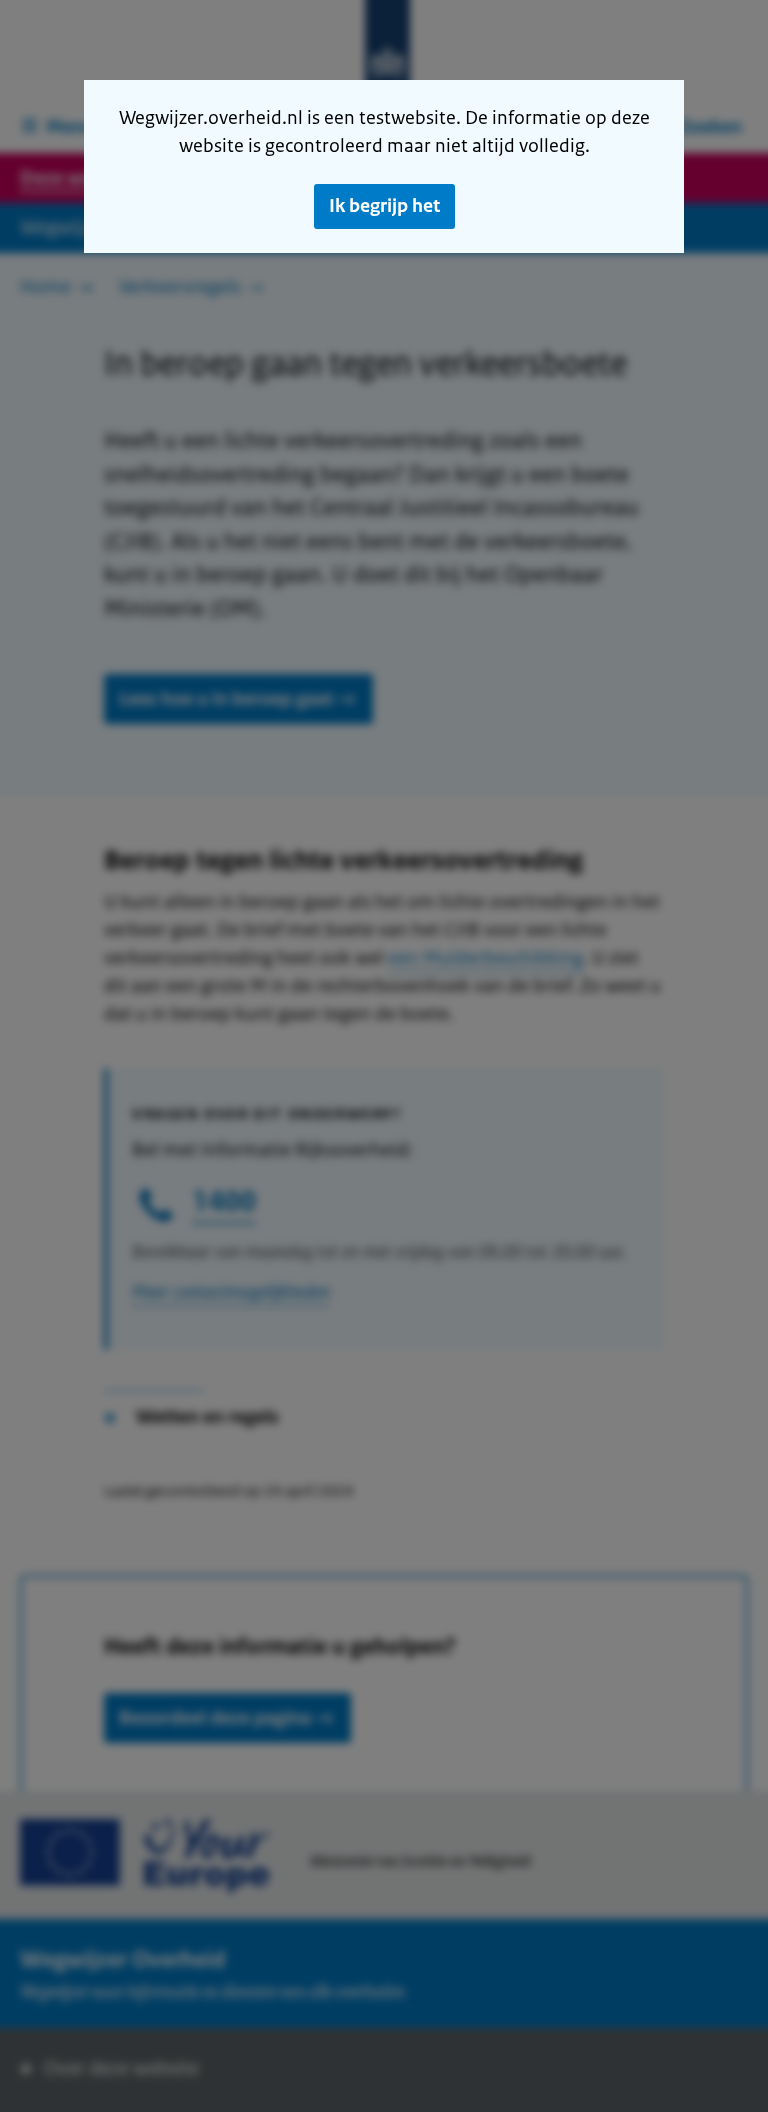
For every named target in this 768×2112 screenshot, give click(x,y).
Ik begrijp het (384, 206)
